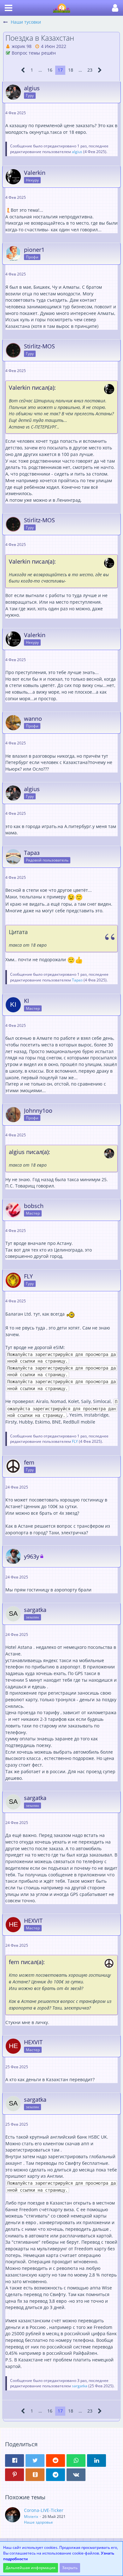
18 (71, 70)
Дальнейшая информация (31, 2568)
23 (90, 70)
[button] (9, 8)
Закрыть (70, 2568)
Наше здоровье (38, 2522)
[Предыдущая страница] (23, 70)
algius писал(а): (29, 1152)
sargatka (80, 2386)
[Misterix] (13, 2516)
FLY (75, 1441)
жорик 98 (22, 46)
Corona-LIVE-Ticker (44, 2510)
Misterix (31, 2517)
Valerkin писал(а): (32, 388)
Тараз (77, 980)
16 (50, 70)
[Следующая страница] (100, 70)
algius (77, 152)
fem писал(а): (27, 1962)
